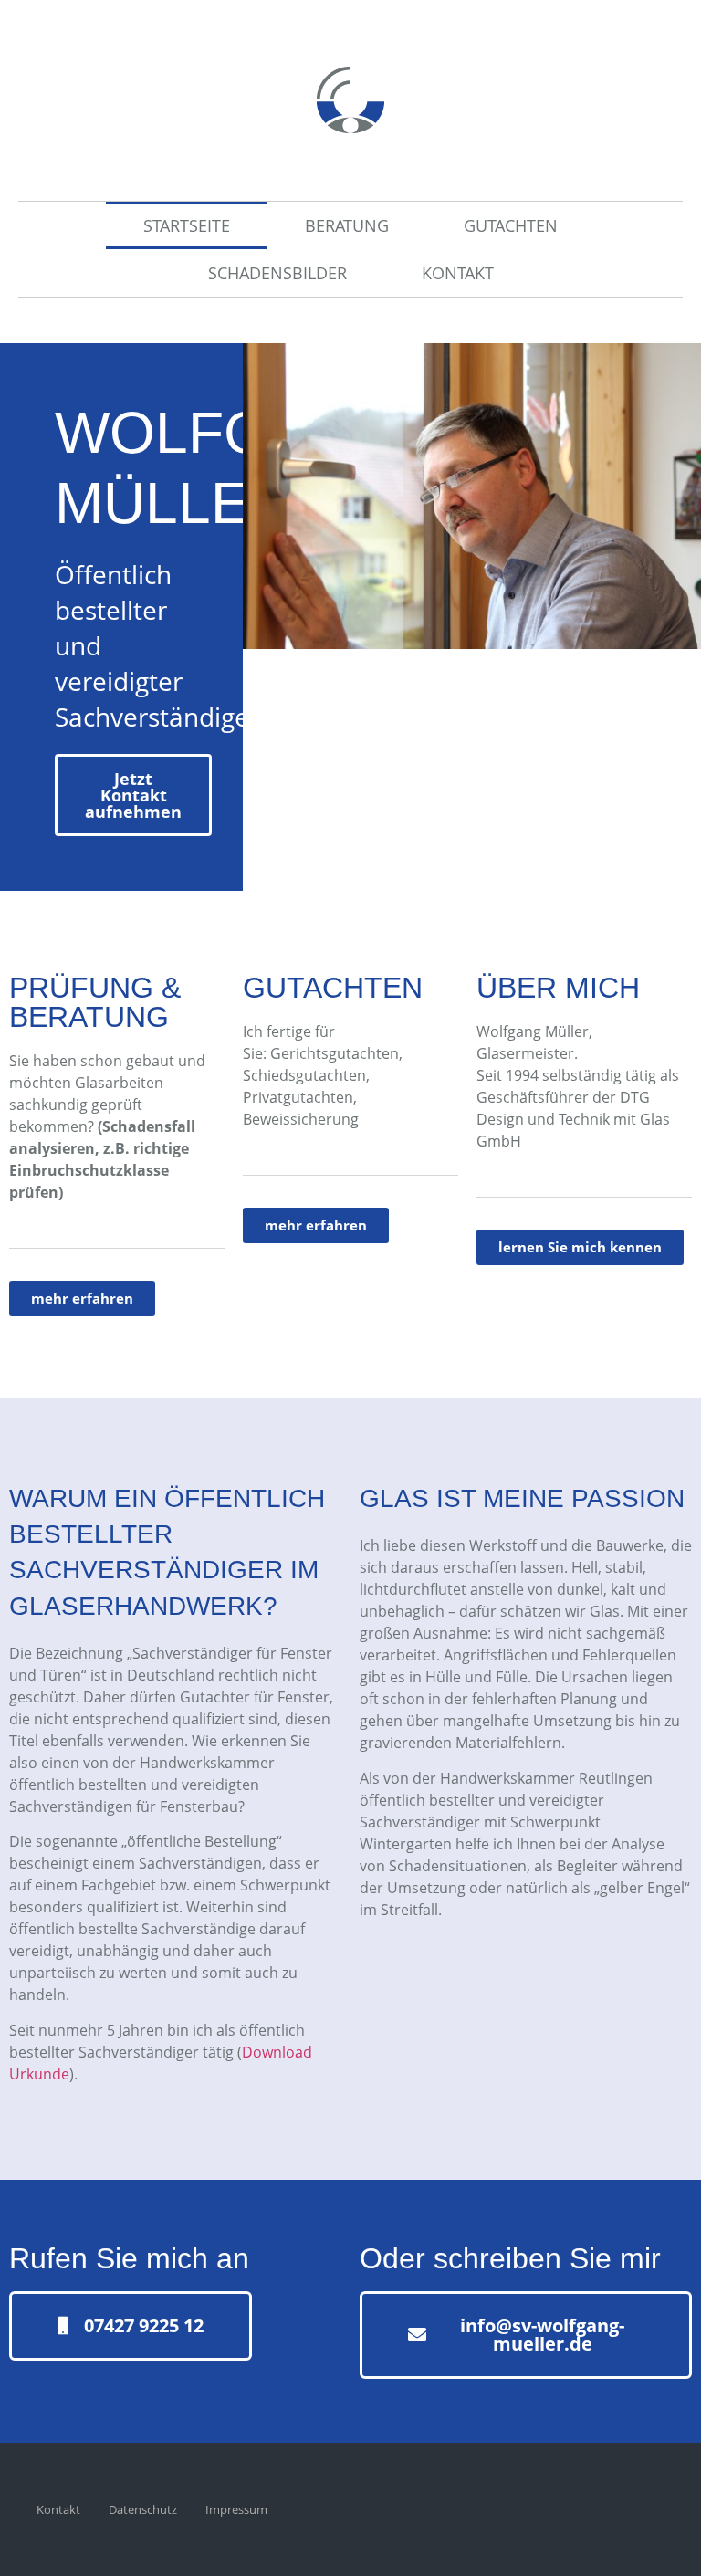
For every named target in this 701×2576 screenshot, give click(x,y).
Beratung (347, 225)
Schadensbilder (277, 273)
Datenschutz (143, 2509)
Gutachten (511, 225)
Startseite (187, 225)
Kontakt (458, 273)
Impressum (236, 2509)
